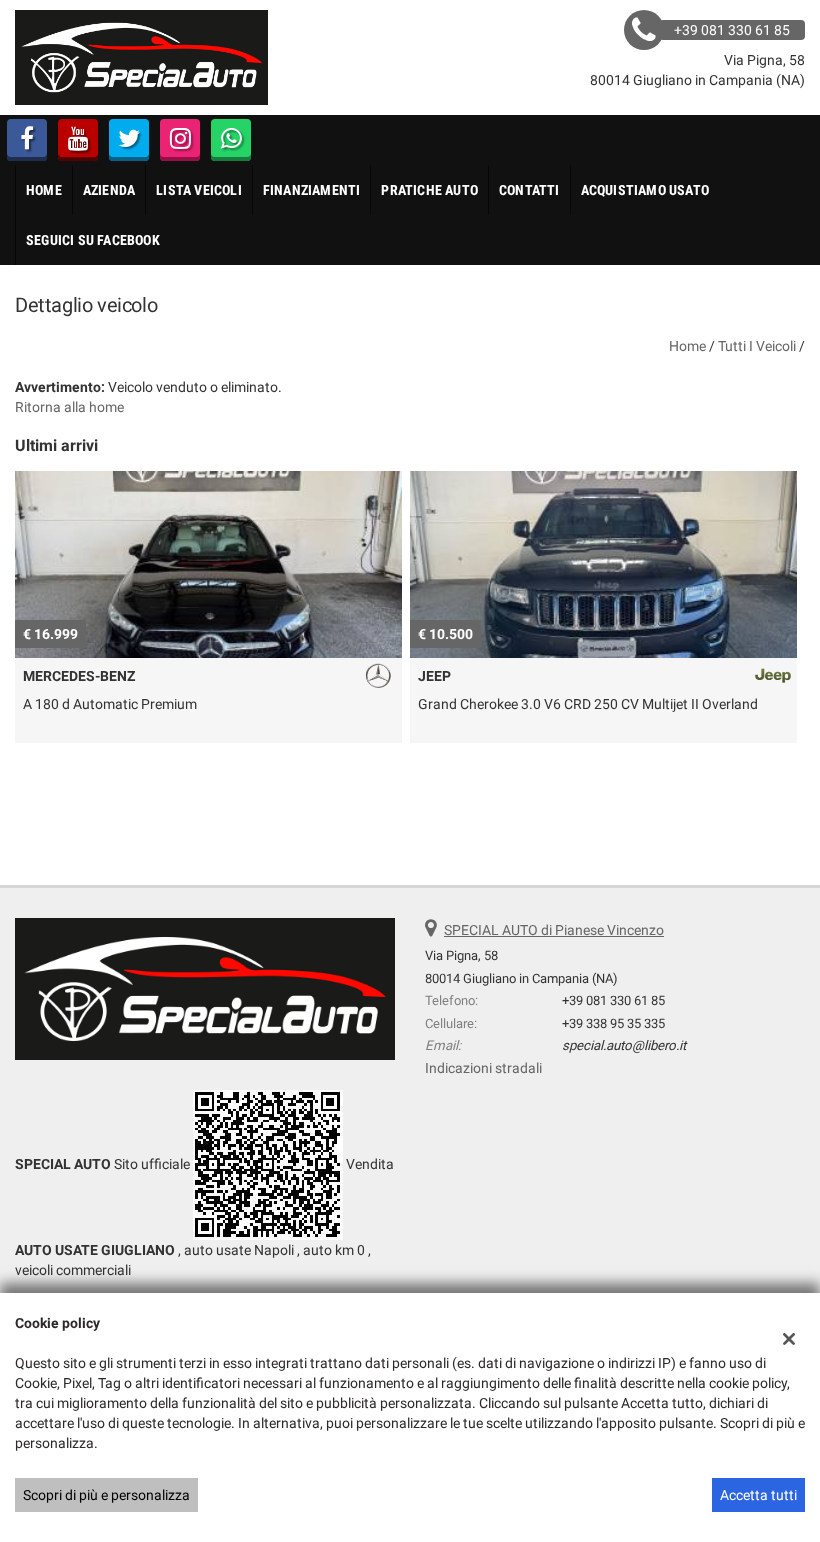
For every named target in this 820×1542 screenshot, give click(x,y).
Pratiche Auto (429, 190)
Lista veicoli (199, 190)
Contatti (529, 190)
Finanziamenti (312, 190)
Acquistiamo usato (645, 190)
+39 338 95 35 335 (613, 1023)
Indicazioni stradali (483, 1068)
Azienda (109, 190)
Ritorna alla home (69, 407)
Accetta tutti (758, 1495)
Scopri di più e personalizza (106, 1495)
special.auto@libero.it (624, 1045)
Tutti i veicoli (757, 346)
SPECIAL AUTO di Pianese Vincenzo (554, 930)
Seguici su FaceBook (93, 240)
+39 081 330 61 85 (613, 1000)
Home (44, 190)
